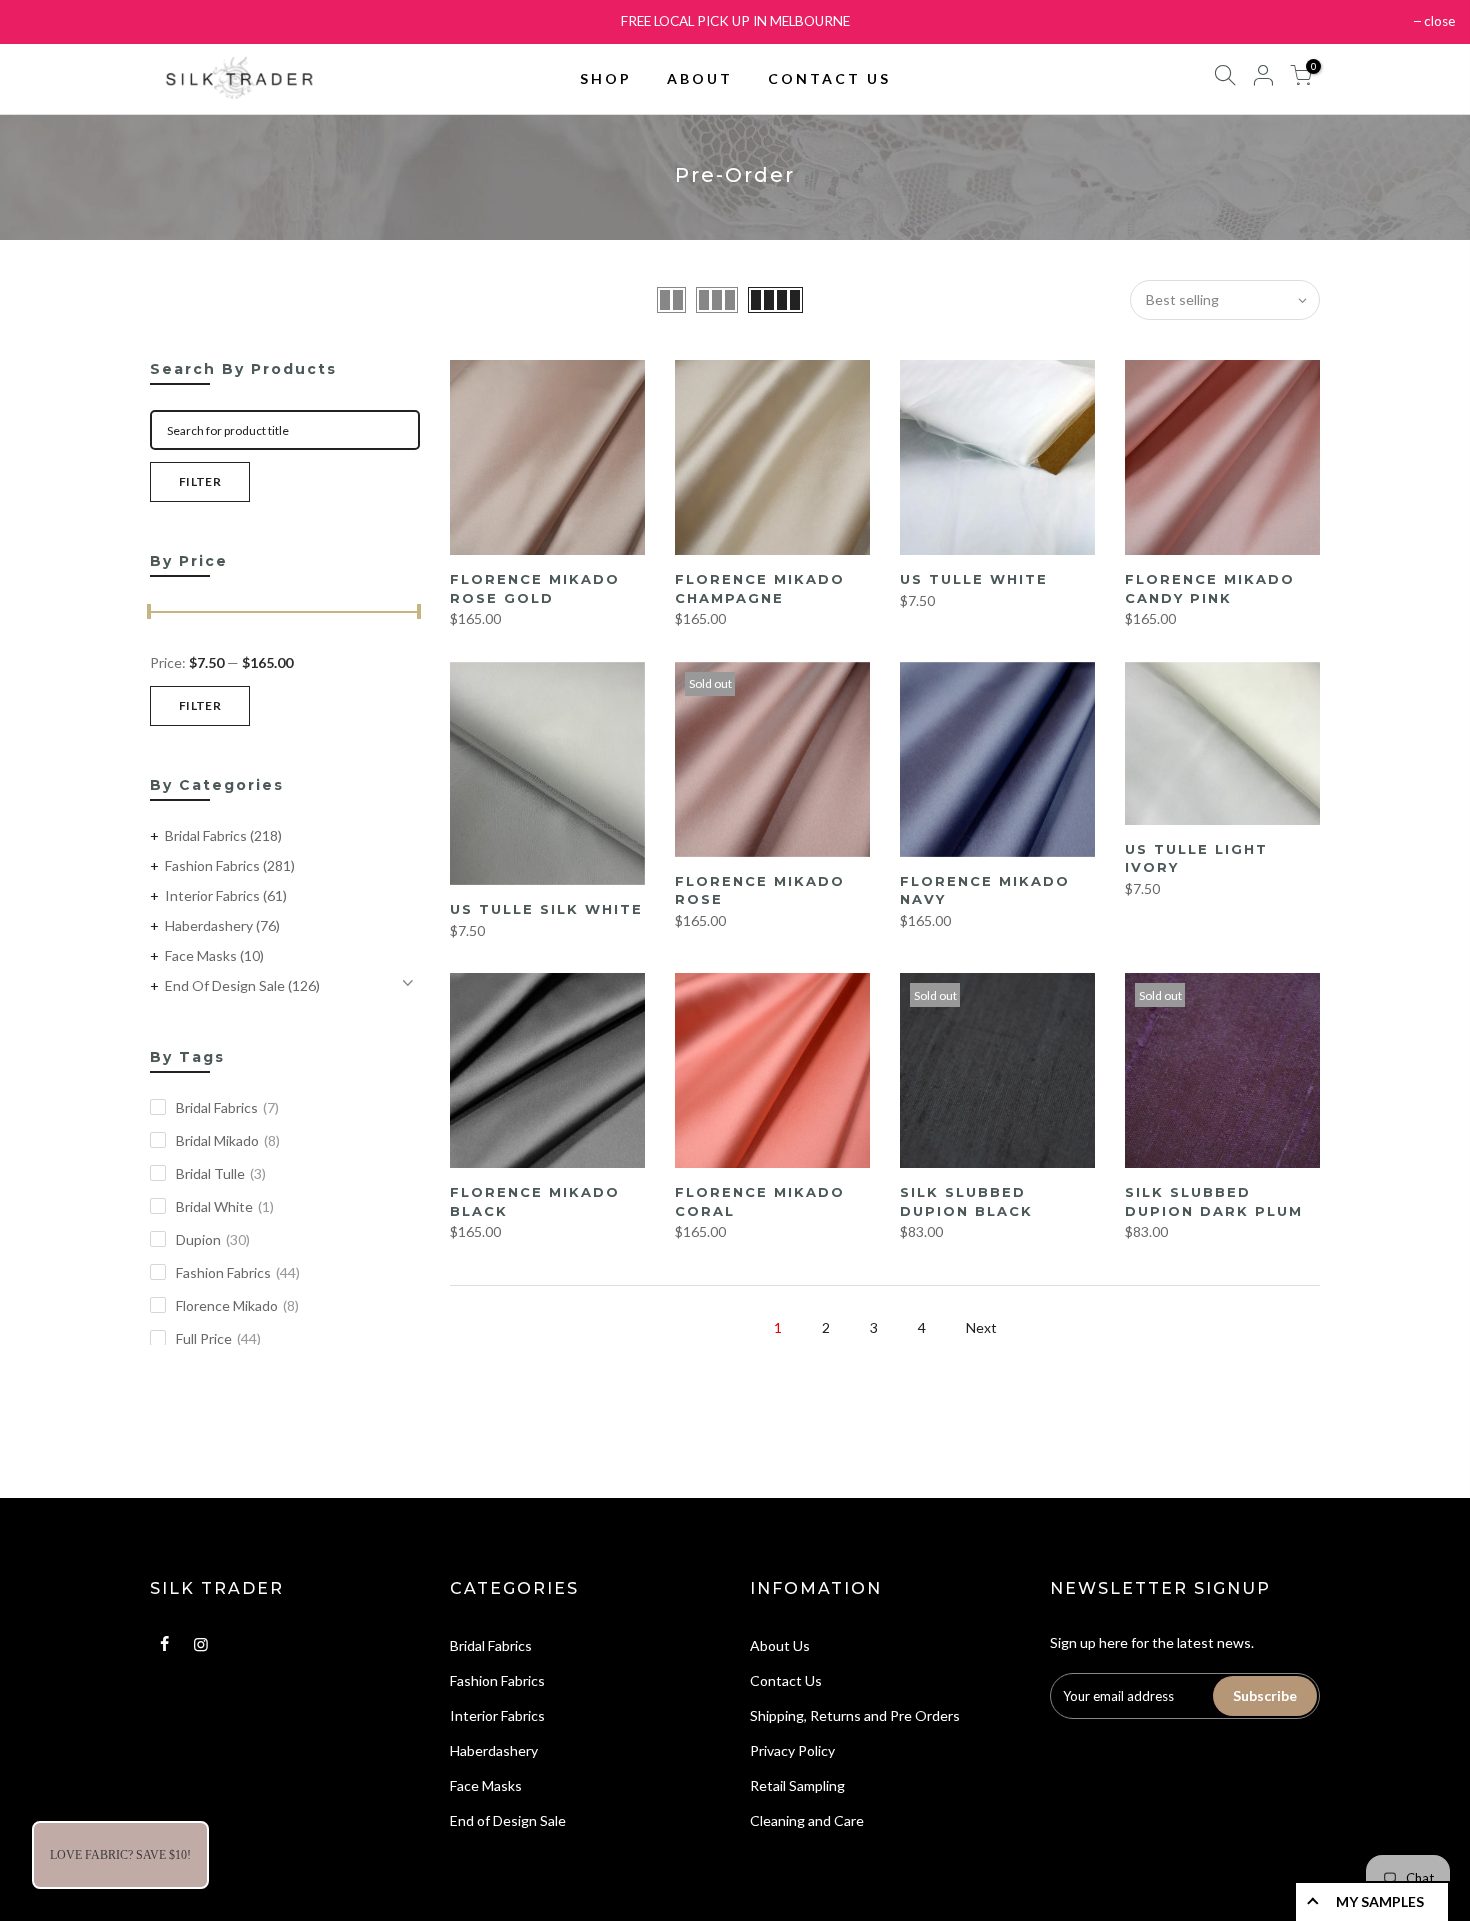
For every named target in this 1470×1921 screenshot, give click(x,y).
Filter (200, 481)
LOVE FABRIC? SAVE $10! (120, 1855)
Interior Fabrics (226, 895)
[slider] (150, 614)
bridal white (225, 1206)
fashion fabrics (238, 1272)
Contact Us (786, 1680)
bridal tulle (221, 1173)
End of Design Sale (242, 985)
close (1439, 21)
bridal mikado (228, 1140)
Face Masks (214, 955)
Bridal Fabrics (223, 835)
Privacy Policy (792, 1750)
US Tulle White (974, 579)
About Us (780, 1645)
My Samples (1380, 1901)
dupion (213, 1239)
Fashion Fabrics (230, 865)
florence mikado (237, 1305)
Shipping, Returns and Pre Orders (855, 1715)
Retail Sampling (797, 1785)
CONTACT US (829, 78)
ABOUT (700, 78)
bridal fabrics (227, 1107)
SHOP (606, 78)
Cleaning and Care (807, 1820)
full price (218, 1338)
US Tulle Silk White (546, 909)
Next (981, 1327)
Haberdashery (222, 925)
